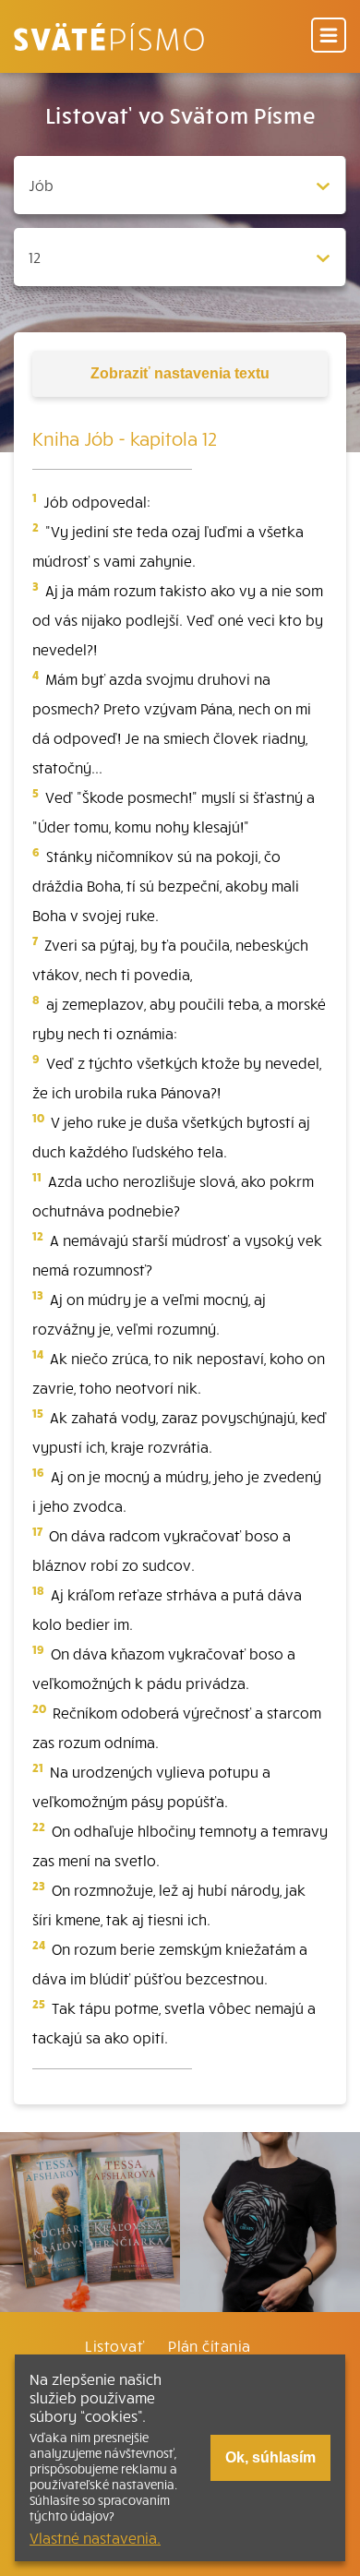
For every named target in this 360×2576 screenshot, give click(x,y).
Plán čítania (210, 2345)
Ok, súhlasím (270, 2457)
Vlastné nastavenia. (95, 2537)
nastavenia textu (180, 373)
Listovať (114, 2345)
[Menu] (329, 36)
